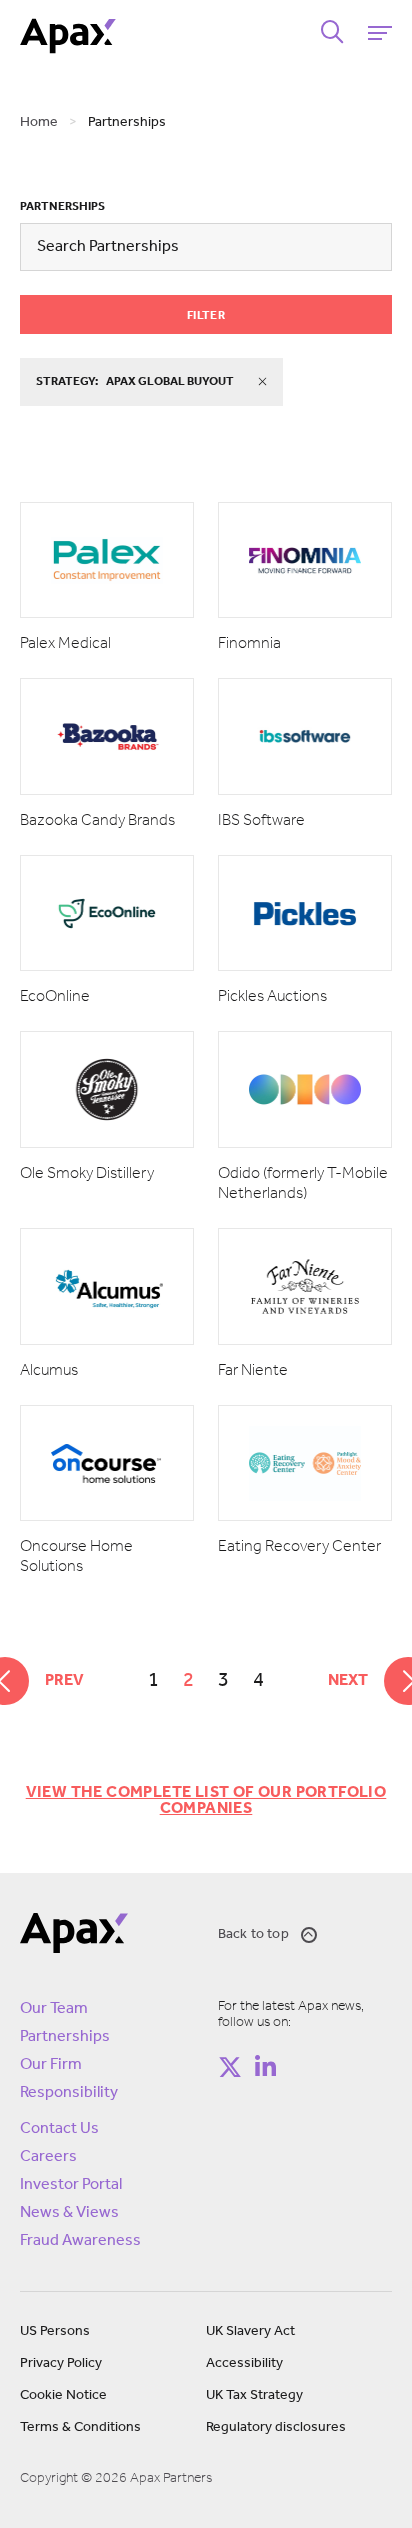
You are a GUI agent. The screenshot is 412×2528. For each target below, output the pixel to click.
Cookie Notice (63, 2395)
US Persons (55, 2331)
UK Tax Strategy (254, 2395)
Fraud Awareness (80, 2241)
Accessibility (244, 2363)
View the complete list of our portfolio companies (206, 1801)
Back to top (253, 1934)
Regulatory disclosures (276, 2427)
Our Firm (51, 2065)
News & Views (69, 2213)
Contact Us (59, 2129)
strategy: (135, 382)
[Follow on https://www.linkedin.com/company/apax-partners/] (265, 2067)
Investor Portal (71, 2185)
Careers (48, 2157)
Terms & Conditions (80, 2427)
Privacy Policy (61, 2363)
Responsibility (69, 2093)
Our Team (54, 2009)
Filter (206, 316)
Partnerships (62, 207)
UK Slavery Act (250, 2331)
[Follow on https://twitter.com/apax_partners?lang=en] (230, 2067)
